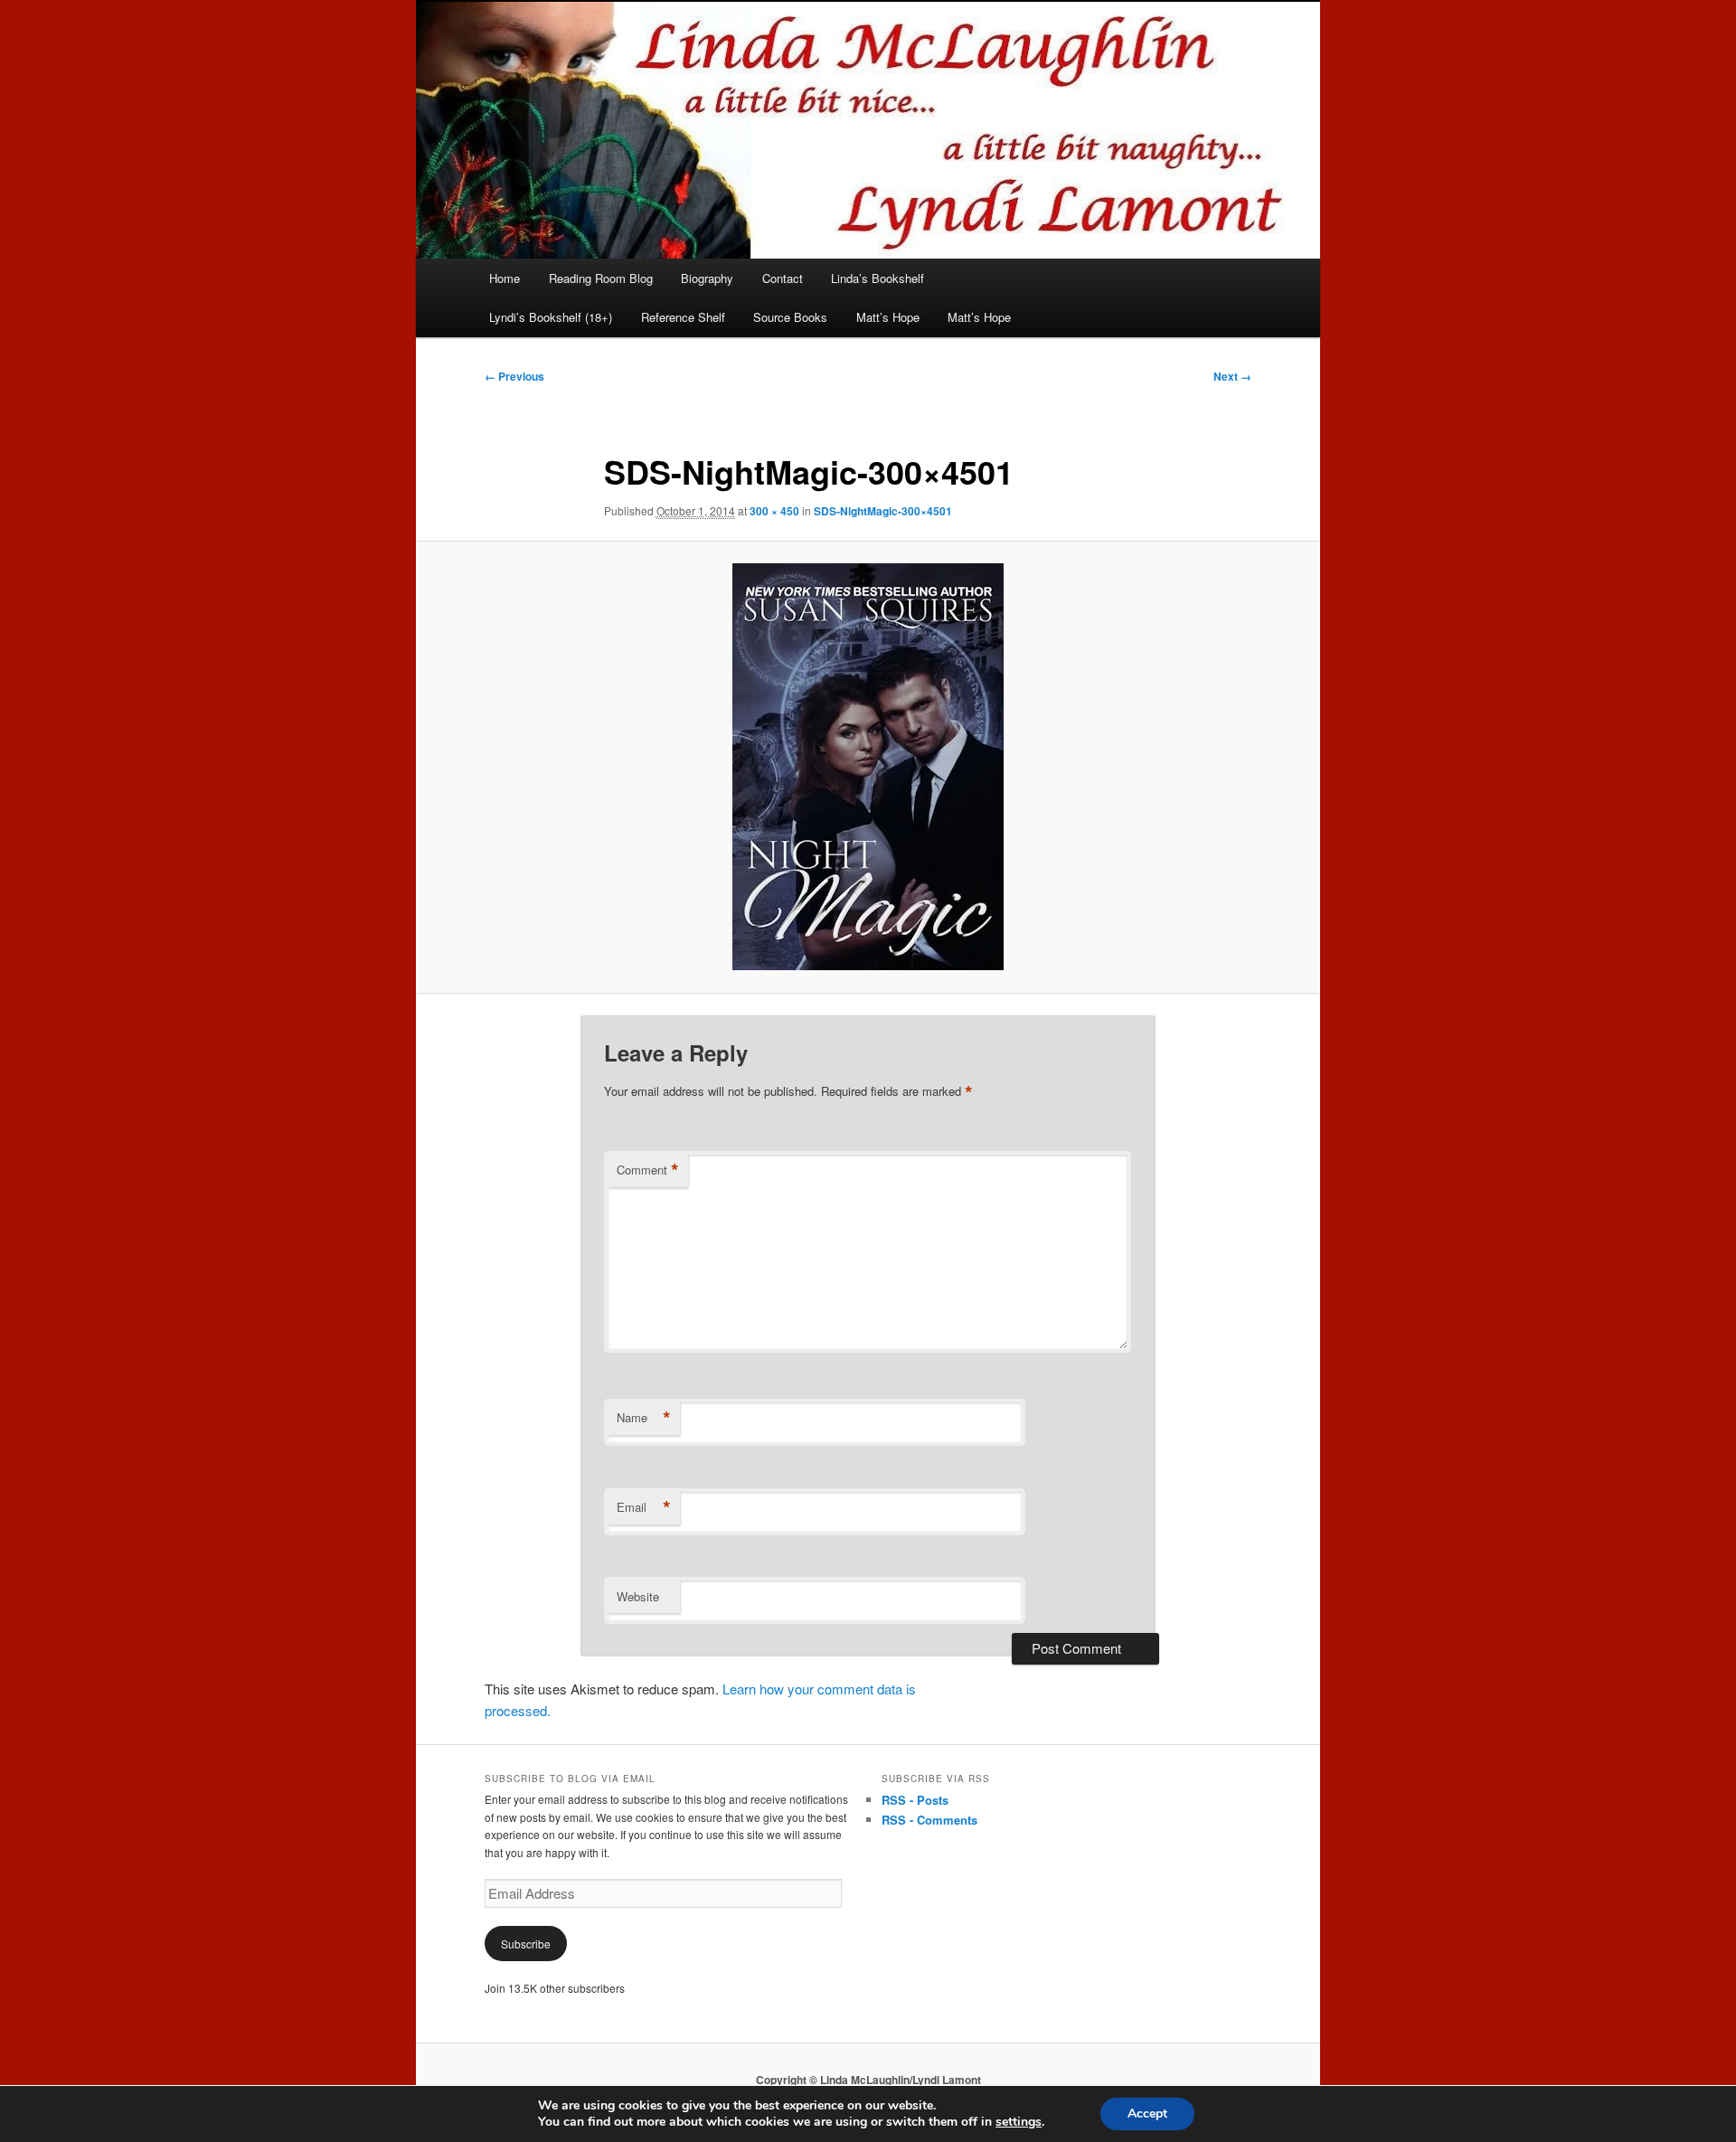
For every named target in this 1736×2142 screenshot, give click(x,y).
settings (1019, 2122)
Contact (783, 278)
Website (638, 1596)
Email (644, 1507)
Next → (1232, 376)
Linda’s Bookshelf (877, 278)
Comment (648, 1170)
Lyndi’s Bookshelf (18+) (551, 317)
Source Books (790, 317)
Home (505, 278)
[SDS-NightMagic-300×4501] (868, 767)
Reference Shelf (683, 317)
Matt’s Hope (888, 317)
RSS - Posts (915, 1800)
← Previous (514, 376)
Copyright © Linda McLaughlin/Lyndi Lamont (868, 2080)
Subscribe (526, 1944)
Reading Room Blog (601, 278)
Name (644, 1418)
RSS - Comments (929, 1820)
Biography (707, 278)
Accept (1147, 2114)
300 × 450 (774, 511)
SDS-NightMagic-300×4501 (883, 511)
